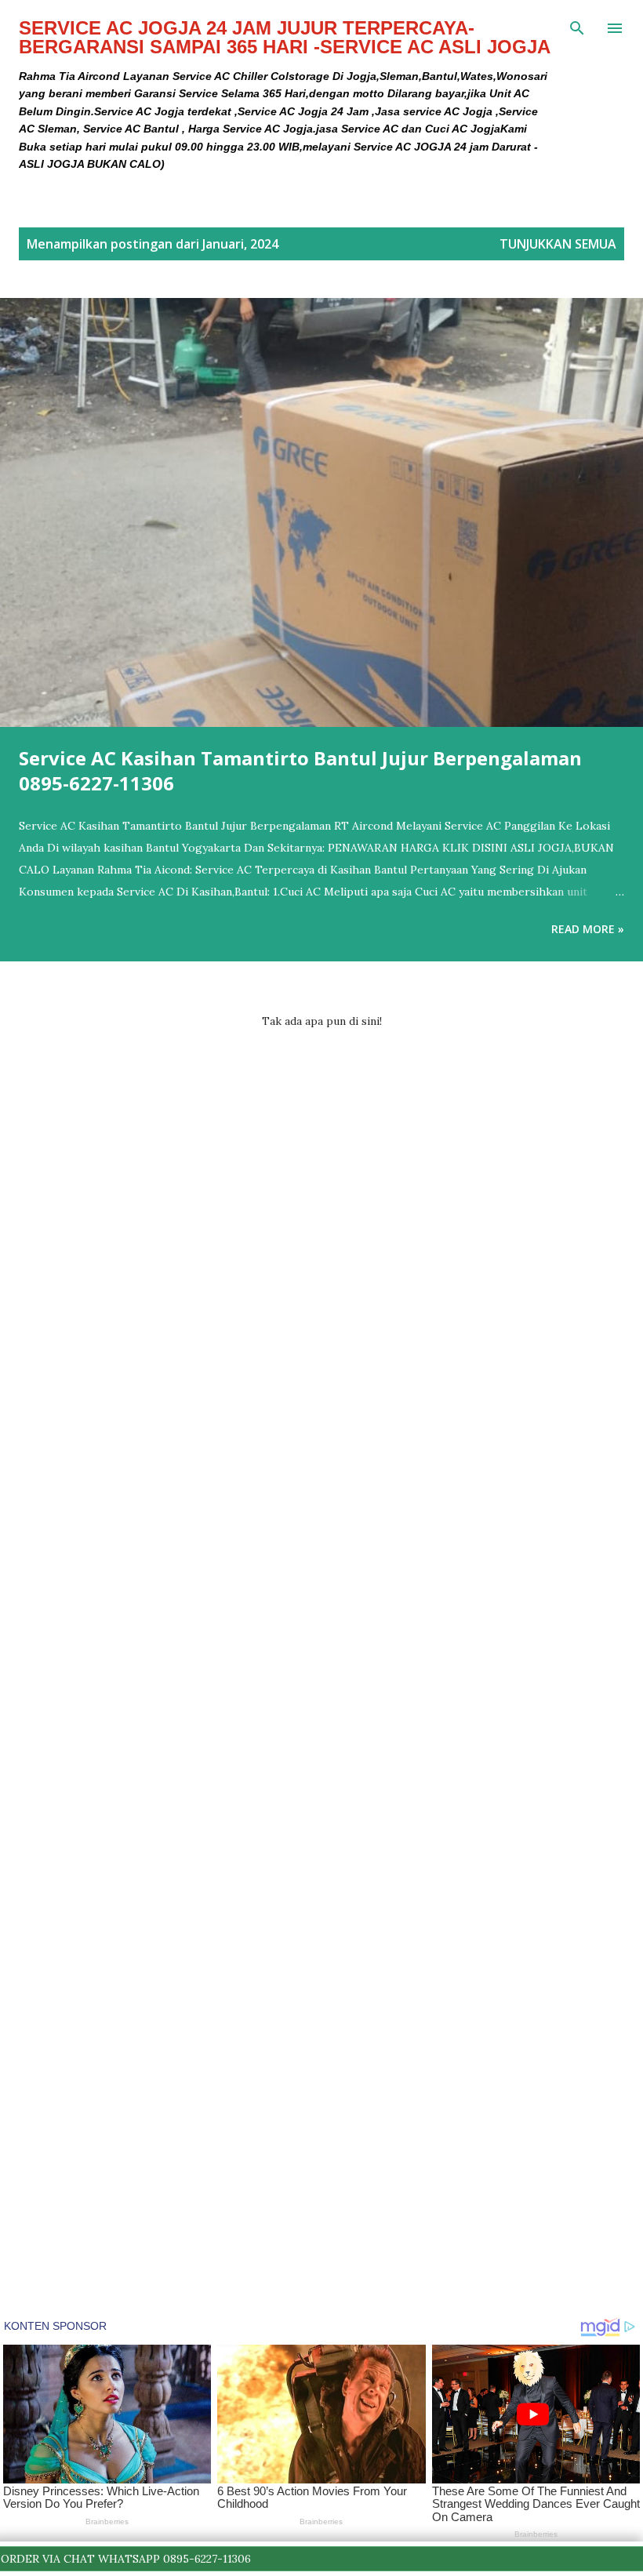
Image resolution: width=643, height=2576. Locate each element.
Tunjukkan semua (558, 244)
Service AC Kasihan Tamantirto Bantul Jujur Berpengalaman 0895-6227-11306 (300, 770)
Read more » (588, 929)
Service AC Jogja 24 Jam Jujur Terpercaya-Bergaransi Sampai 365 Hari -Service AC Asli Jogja (285, 37)
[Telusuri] (577, 28)
